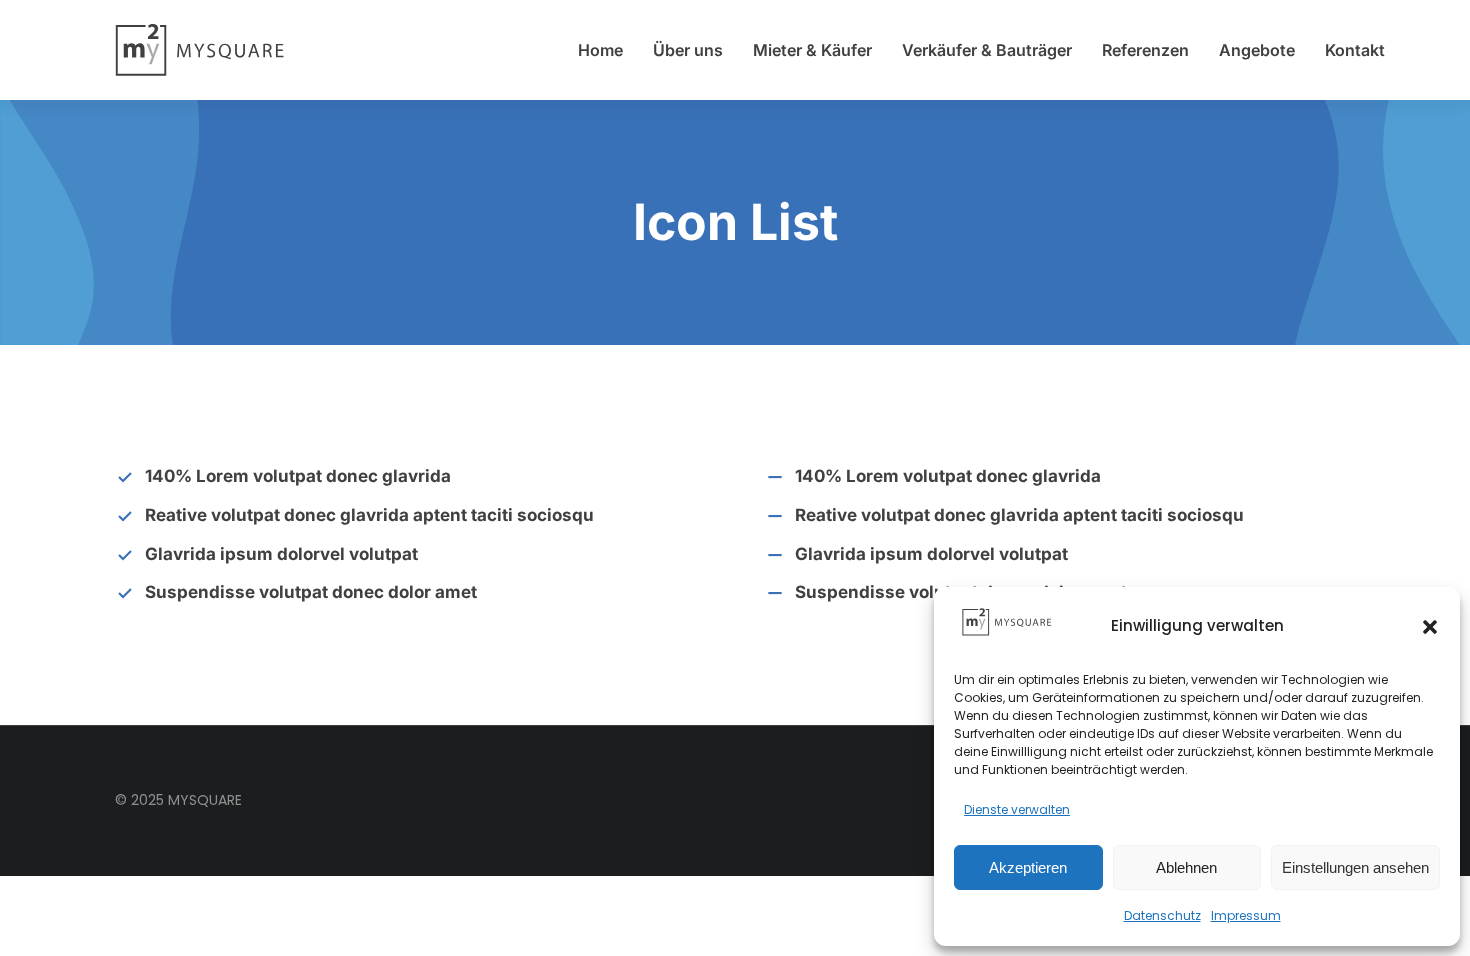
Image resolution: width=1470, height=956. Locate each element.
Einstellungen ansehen (1355, 867)
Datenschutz (1162, 915)
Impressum (1246, 915)
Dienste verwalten (1017, 809)
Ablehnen (1186, 867)
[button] (1430, 627)
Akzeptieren (1028, 867)
